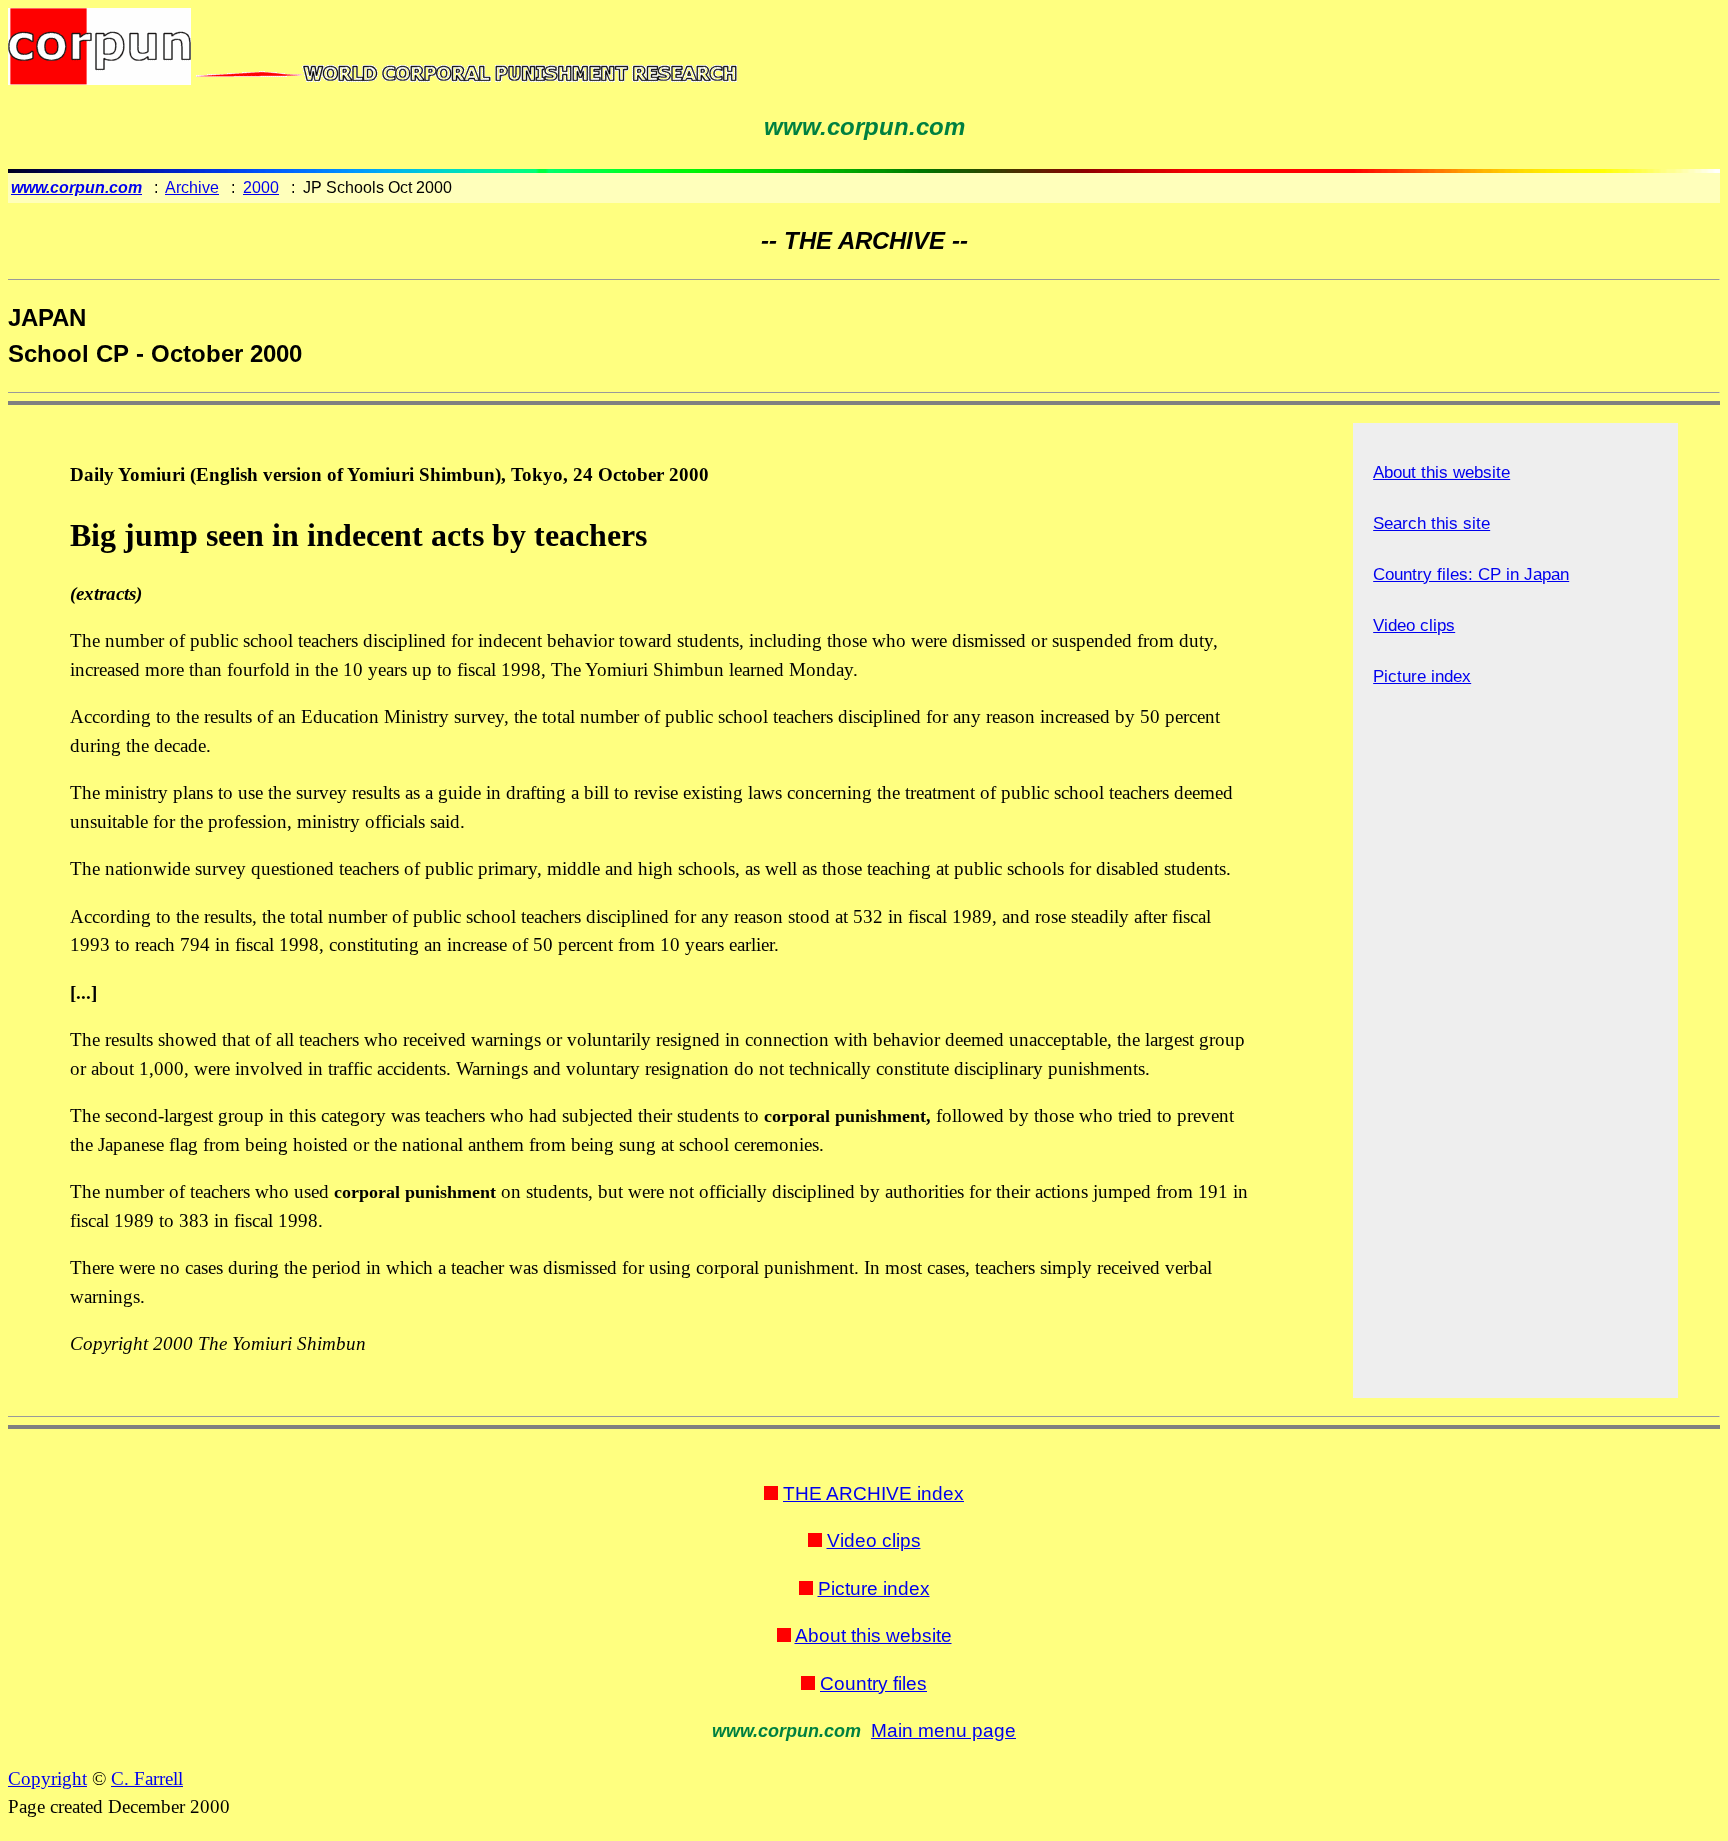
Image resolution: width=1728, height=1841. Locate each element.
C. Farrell (147, 1778)
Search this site (1431, 523)
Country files (873, 1683)
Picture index (1422, 676)
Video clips (1414, 625)
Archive (192, 187)
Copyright (47, 1778)
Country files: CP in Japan (1471, 574)
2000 (261, 187)
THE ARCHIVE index (873, 1493)
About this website (1441, 472)
